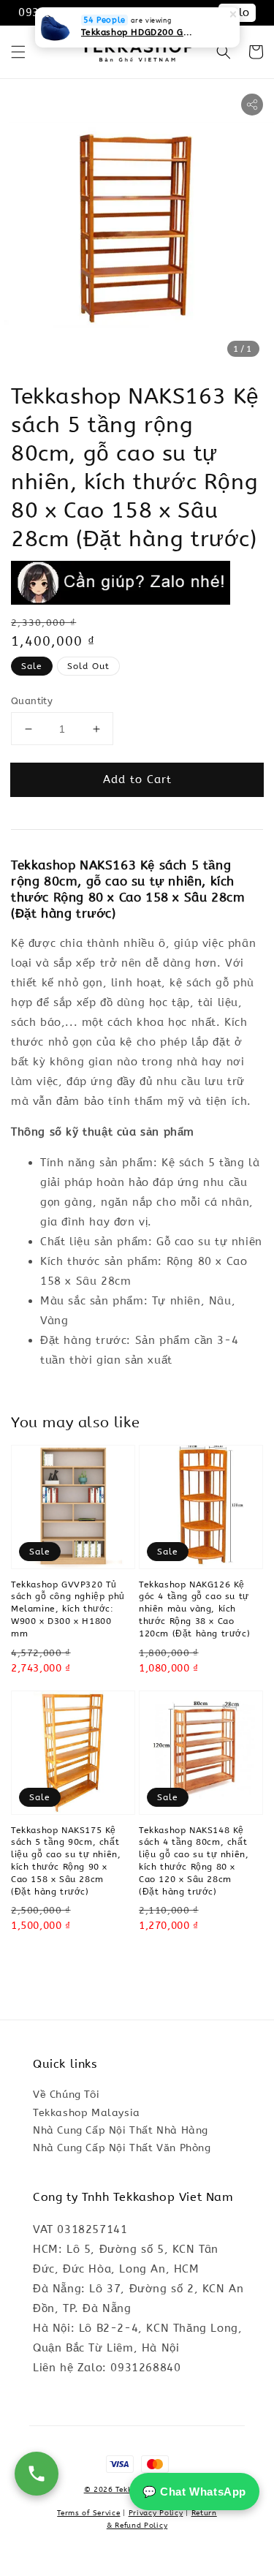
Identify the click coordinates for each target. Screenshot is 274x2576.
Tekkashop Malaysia (87, 2113)
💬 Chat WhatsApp (194, 2492)
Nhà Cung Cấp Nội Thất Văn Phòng (122, 2148)
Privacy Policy (156, 2513)
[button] (18, 52)
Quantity (32, 701)
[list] (137, 2472)
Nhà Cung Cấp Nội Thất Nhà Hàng (121, 2130)
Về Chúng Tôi (66, 2095)
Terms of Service (88, 2513)
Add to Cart (137, 779)
